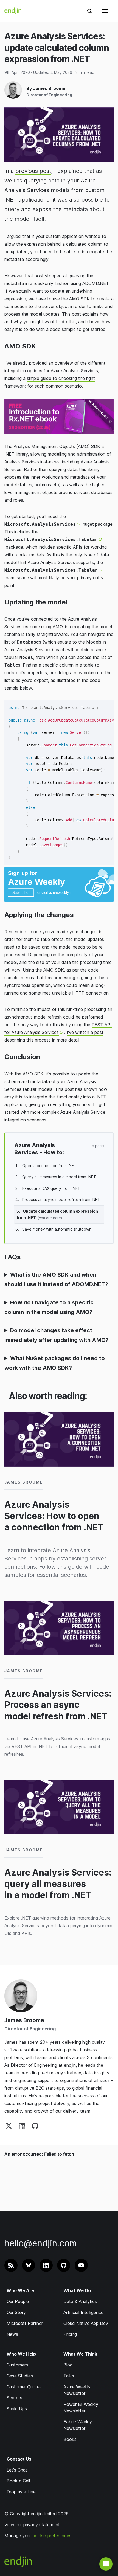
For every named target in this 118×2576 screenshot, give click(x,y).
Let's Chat (17, 2470)
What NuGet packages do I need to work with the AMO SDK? (55, 1363)
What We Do (77, 2290)
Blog (68, 2365)
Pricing (70, 2334)
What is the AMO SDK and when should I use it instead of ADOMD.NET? (56, 1279)
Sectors (14, 2398)
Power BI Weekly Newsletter (81, 2408)
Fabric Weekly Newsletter (78, 2425)
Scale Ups (17, 2409)
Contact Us (19, 2459)
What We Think (80, 2354)
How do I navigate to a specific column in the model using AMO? (49, 1307)
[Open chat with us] (106, 2564)
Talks (69, 2376)
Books (70, 2439)
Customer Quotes (24, 2387)
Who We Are (20, 2290)
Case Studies (20, 2376)
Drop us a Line (21, 2492)
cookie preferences (52, 2536)
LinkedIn (22, 2126)
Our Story (16, 2312)
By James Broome (46, 88)
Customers (17, 2365)
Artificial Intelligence (83, 2312)
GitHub (35, 2126)
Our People (18, 2301)
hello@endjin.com (41, 2243)
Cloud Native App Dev (86, 2323)
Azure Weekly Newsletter (77, 2390)
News (12, 2334)
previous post (33, 171)
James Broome (24, 2020)
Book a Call (18, 2481)
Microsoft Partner (25, 2323)
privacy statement (42, 2525)
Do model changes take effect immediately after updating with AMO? (57, 1335)
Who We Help (21, 2354)
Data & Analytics (80, 2301)
